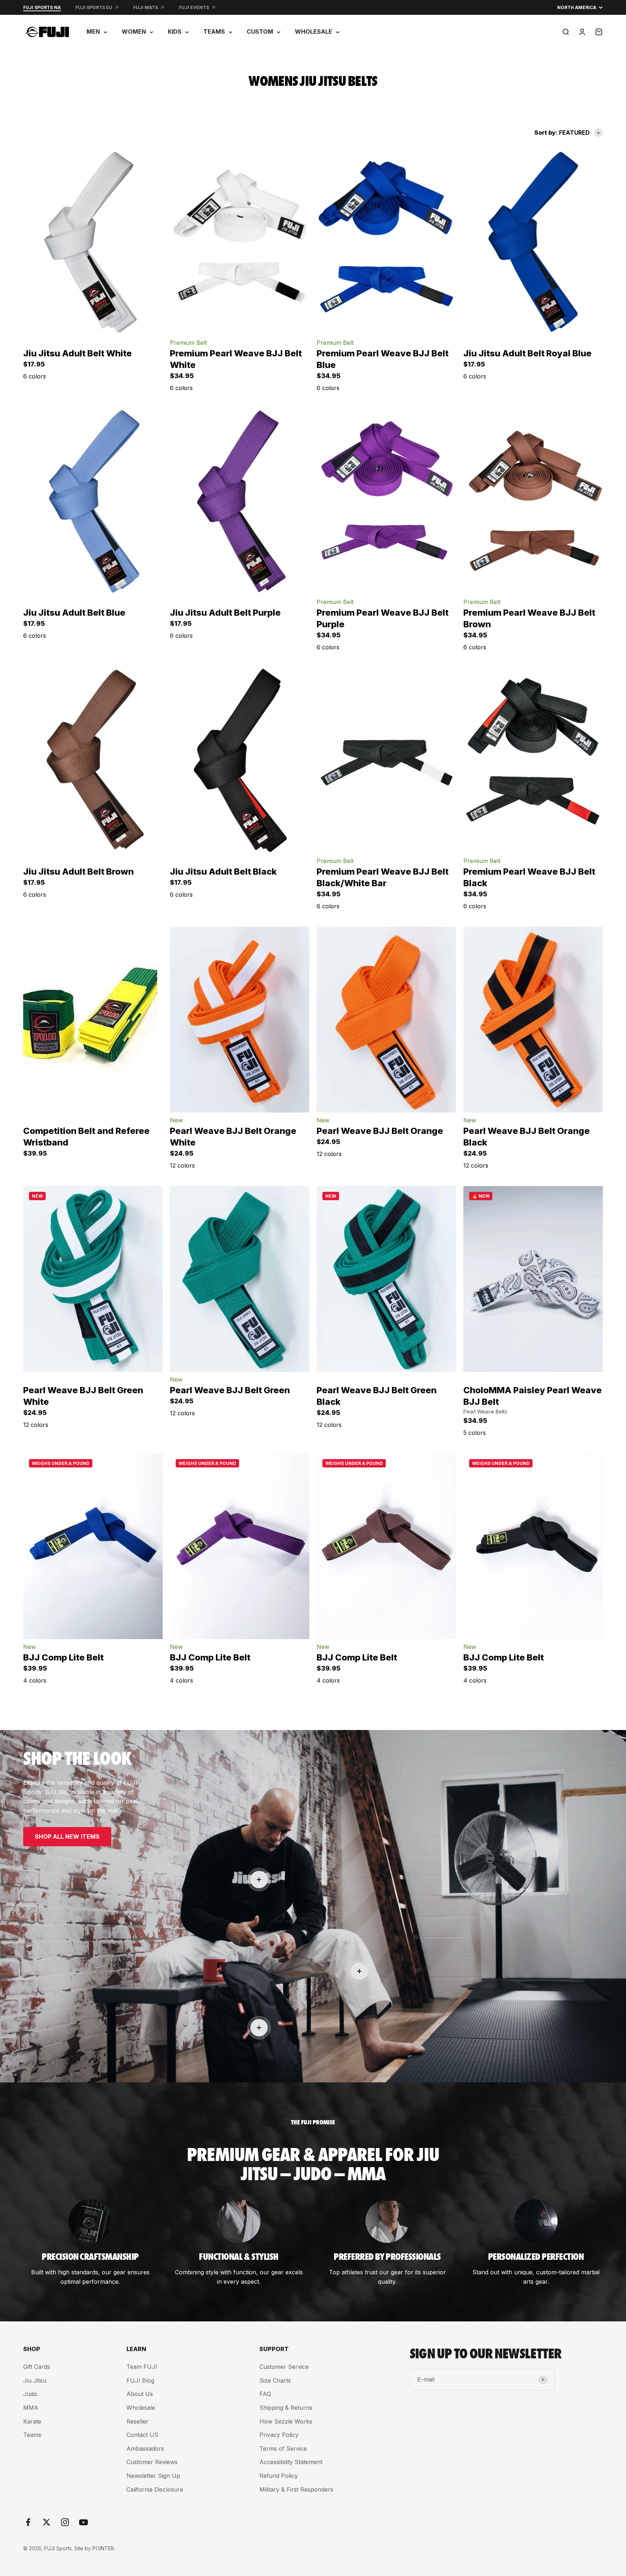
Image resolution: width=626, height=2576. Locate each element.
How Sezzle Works (286, 2421)
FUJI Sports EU (94, 7)
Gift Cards (37, 2367)
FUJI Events (194, 7)
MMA (31, 2408)
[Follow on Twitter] (47, 2522)
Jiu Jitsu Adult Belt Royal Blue (527, 353)
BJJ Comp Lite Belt (63, 1657)
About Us (140, 2394)
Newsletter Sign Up (153, 2476)
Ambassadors (145, 2449)
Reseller (137, 2421)
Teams (32, 2435)
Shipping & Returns (286, 2408)
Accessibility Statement (291, 2462)
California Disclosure (155, 2489)
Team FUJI (142, 2367)
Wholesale (141, 2408)
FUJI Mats (146, 7)
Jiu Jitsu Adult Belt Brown (78, 872)
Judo (30, 2394)
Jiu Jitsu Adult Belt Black (223, 872)
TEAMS (214, 32)
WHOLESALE (314, 32)
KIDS (175, 32)
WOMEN (134, 32)
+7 (267, 1170)
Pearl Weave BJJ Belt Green (230, 1390)
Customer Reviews (152, 2462)
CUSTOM (260, 32)
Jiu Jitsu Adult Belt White (78, 353)
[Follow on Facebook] (28, 2522)
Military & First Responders (296, 2489)
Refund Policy (279, 2476)
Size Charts (275, 2380)
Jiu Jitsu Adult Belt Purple (225, 613)
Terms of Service (283, 2449)
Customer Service (284, 2367)
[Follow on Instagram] (65, 2522)
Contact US (142, 2435)
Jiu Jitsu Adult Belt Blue (74, 613)
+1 (120, 381)
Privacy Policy (279, 2435)
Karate (32, 2421)
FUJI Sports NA (42, 7)
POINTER (103, 2548)
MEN (93, 32)
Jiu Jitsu (35, 2380)
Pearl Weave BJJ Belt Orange (380, 1131)
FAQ (265, 2394)
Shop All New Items (67, 1836)
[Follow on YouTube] (84, 2522)
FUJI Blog (140, 2380)
